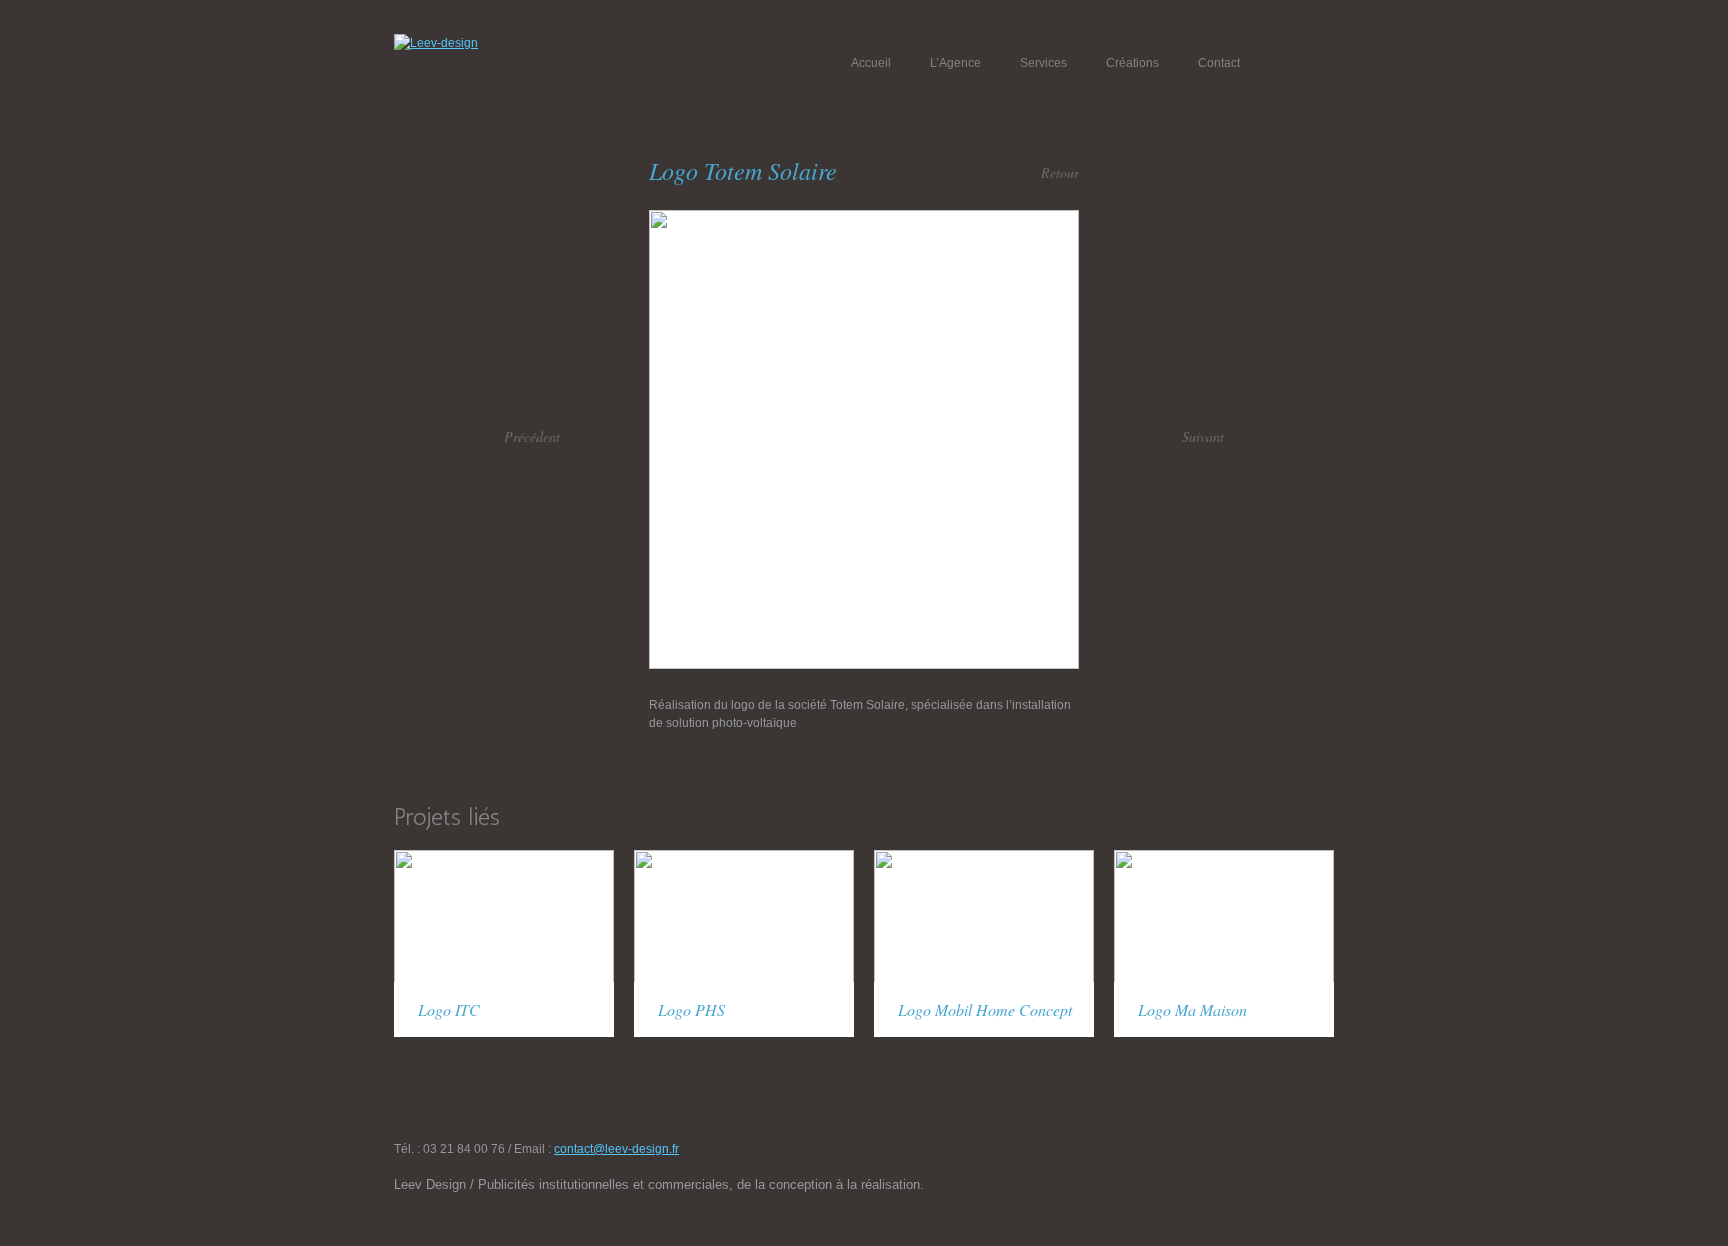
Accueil (871, 63)
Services (1043, 63)
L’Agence (955, 63)
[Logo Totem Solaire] (864, 219)
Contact (1219, 63)
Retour (1060, 172)
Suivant (1203, 436)
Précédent (532, 436)
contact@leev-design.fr (616, 1149)
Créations (1132, 63)
